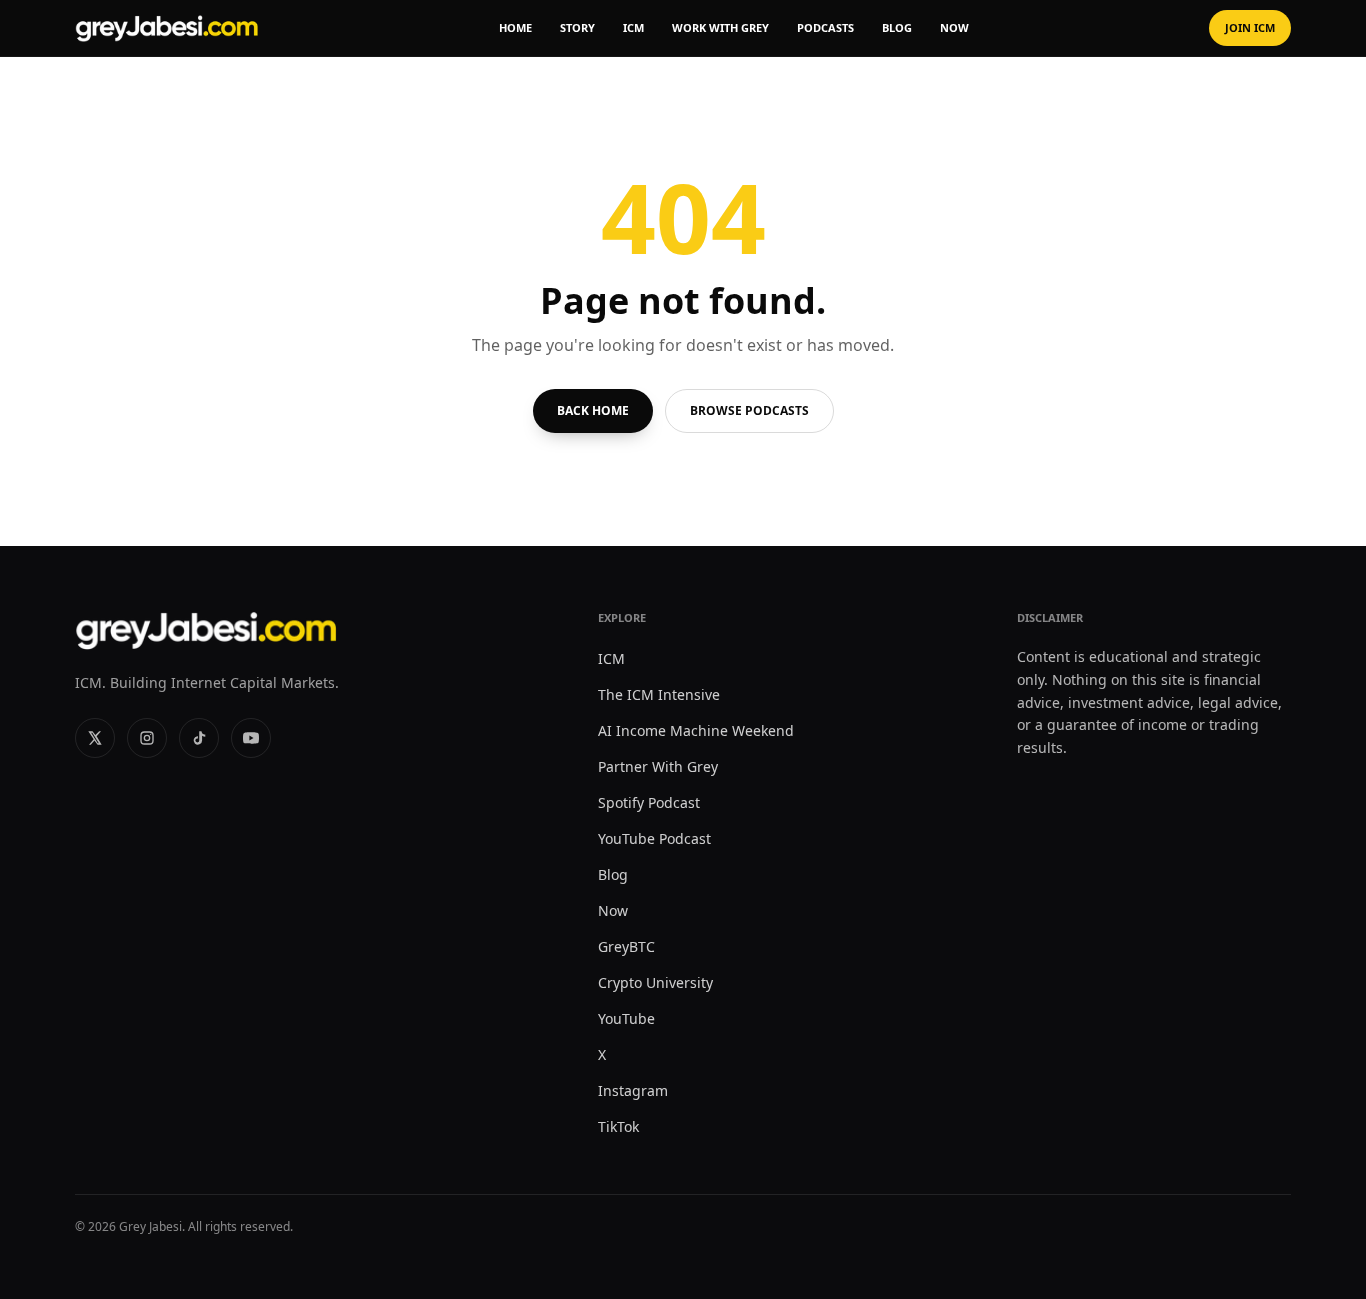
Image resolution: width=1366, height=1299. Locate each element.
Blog (897, 27)
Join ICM (1250, 27)
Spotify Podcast (649, 802)
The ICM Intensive (659, 694)
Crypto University (655, 982)
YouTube (626, 1018)
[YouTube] (251, 738)
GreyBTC (626, 946)
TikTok (618, 1126)
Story (577, 27)
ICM (633, 27)
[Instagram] (147, 738)
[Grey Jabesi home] (167, 28)
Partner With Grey (658, 766)
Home (515, 27)
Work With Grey (720, 27)
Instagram (633, 1090)
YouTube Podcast (654, 838)
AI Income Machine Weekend (696, 730)
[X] (95, 738)
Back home (593, 410)
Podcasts (825, 27)
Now (954, 27)
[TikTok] (199, 738)
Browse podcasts (749, 410)
